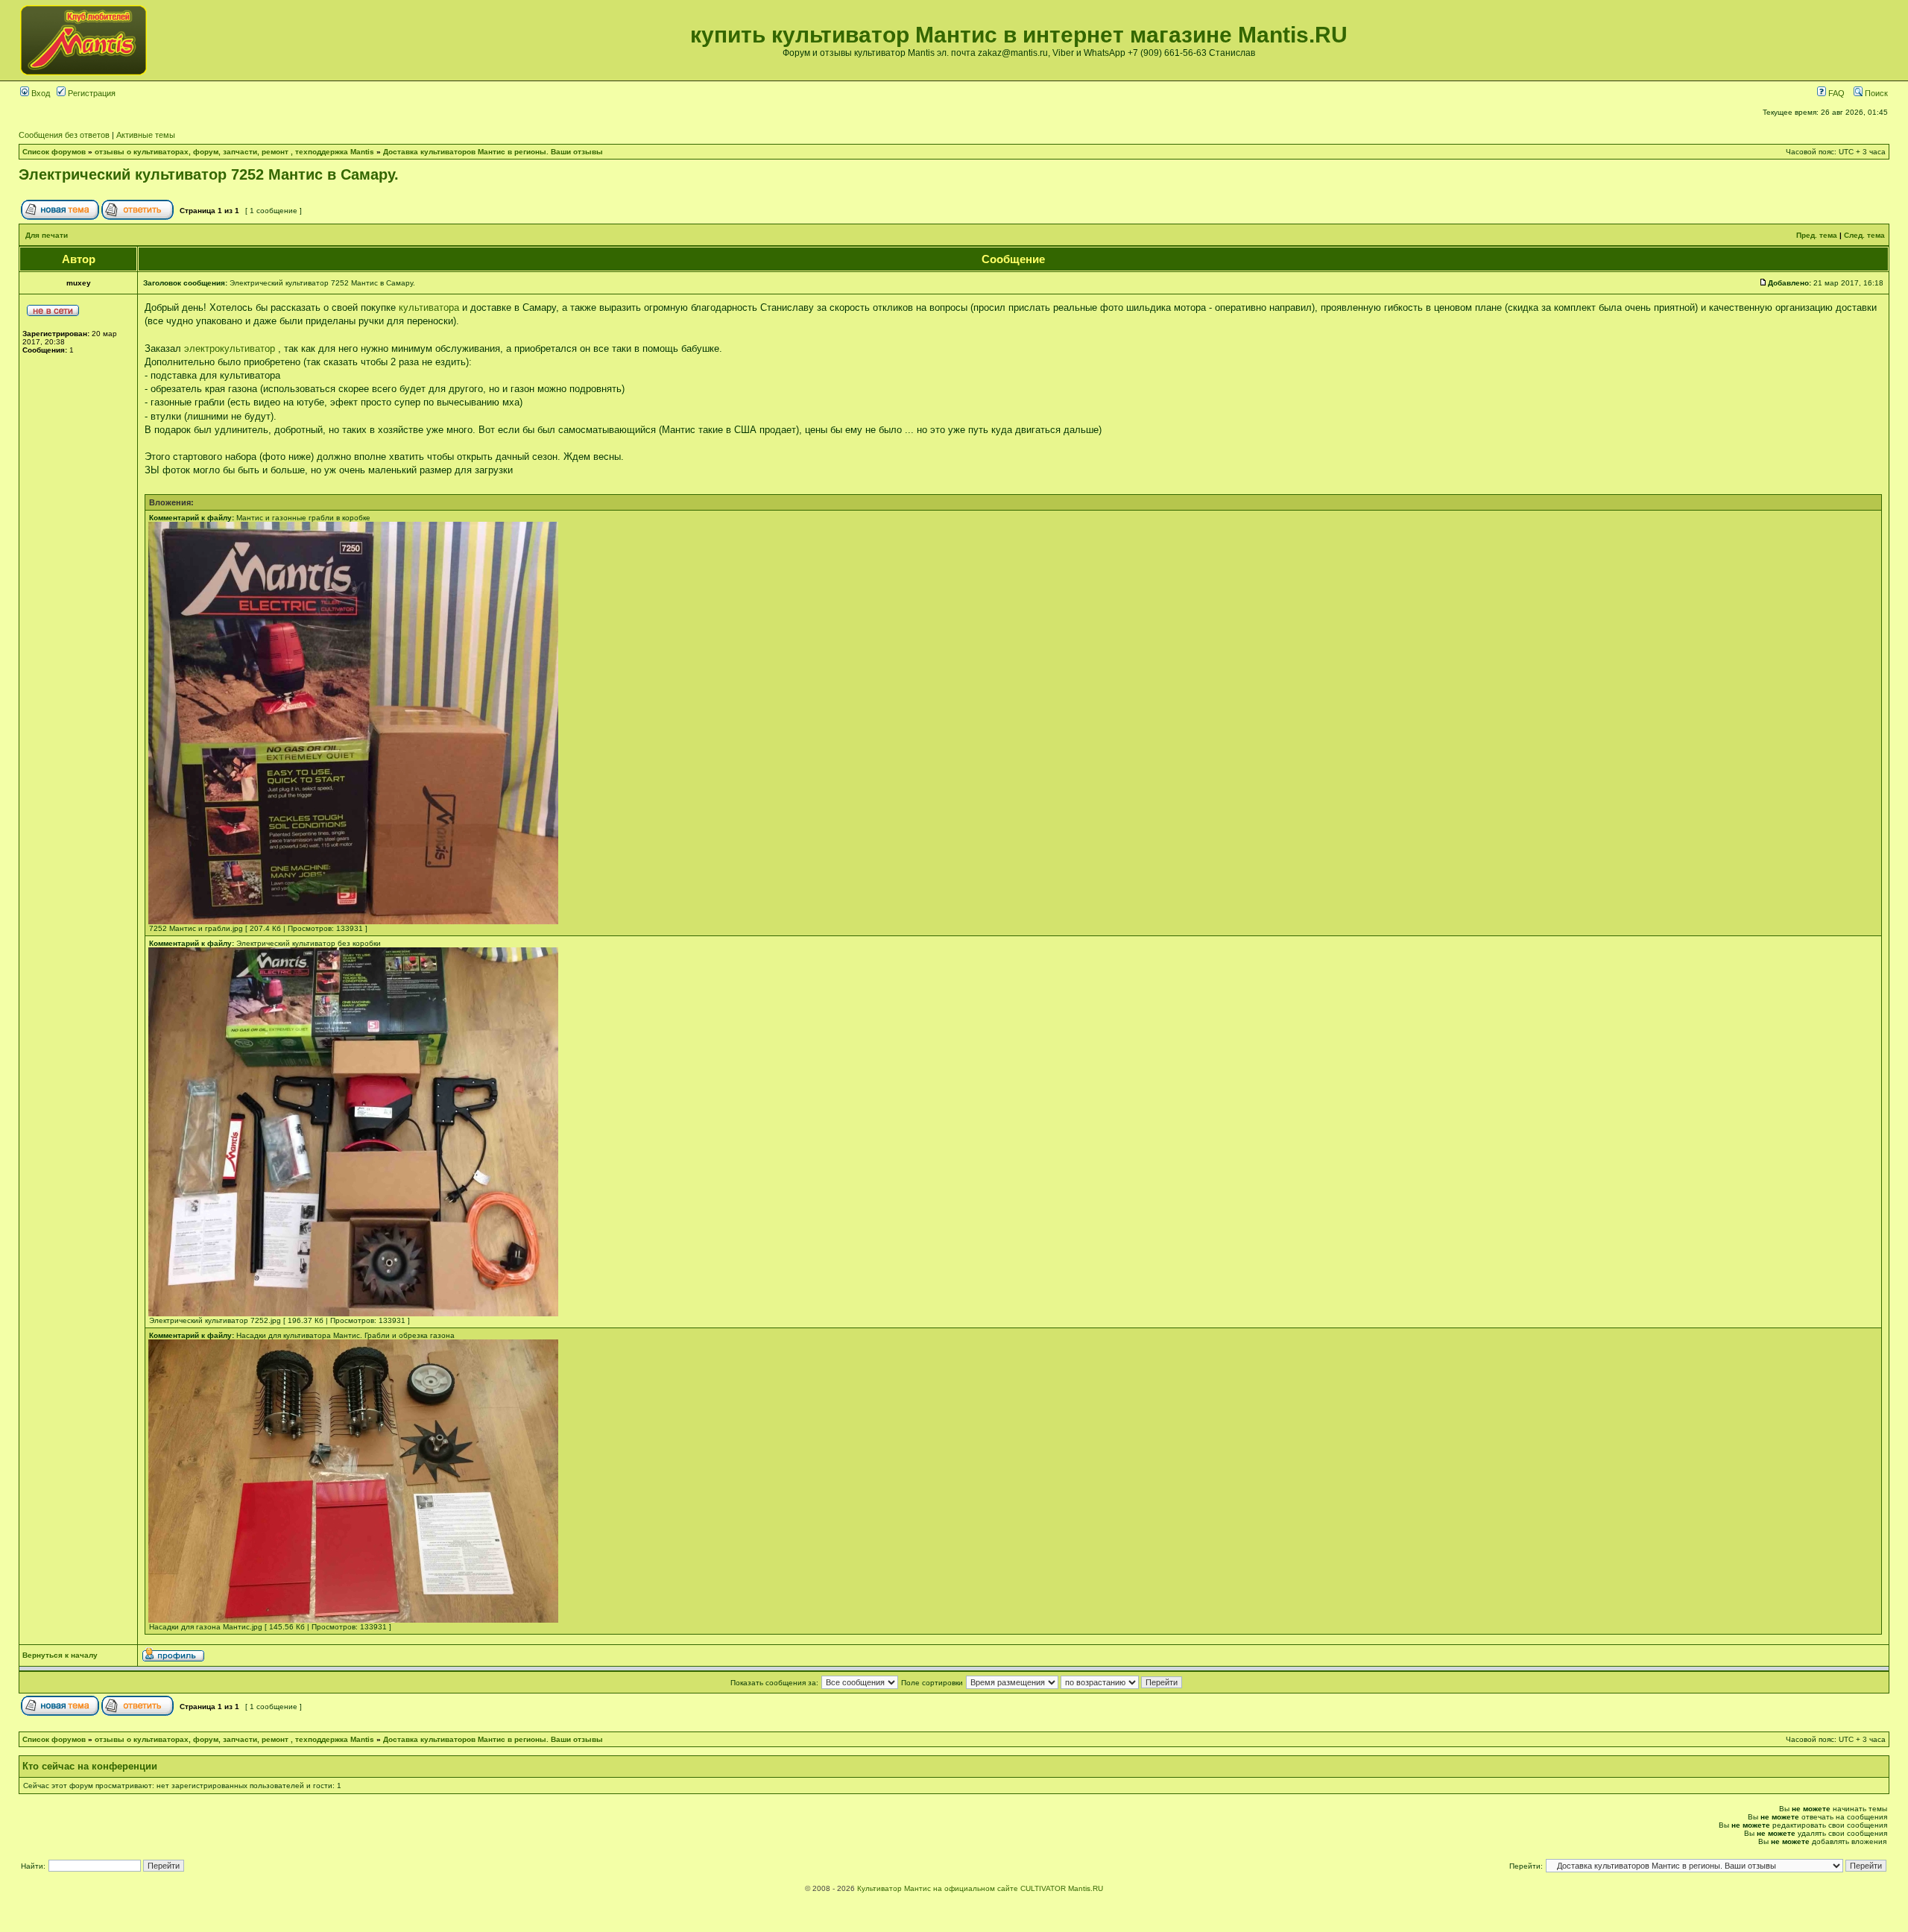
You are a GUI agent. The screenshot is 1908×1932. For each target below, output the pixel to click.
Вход (40, 93)
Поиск (1875, 93)
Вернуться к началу (60, 1655)
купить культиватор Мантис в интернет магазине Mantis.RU (1019, 35)
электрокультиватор (230, 348)
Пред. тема (1817, 235)
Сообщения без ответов (64, 135)
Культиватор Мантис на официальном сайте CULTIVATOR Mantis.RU (980, 1888)
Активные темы (146, 135)
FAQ (1835, 93)
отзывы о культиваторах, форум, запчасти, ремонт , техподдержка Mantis (234, 152)
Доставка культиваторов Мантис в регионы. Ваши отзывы (493, 152)
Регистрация (91, 93)
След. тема (1864, 235)
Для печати (47, 235)
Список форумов (54, 152)
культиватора (429, 307)
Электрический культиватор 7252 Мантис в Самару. (209, 174)
